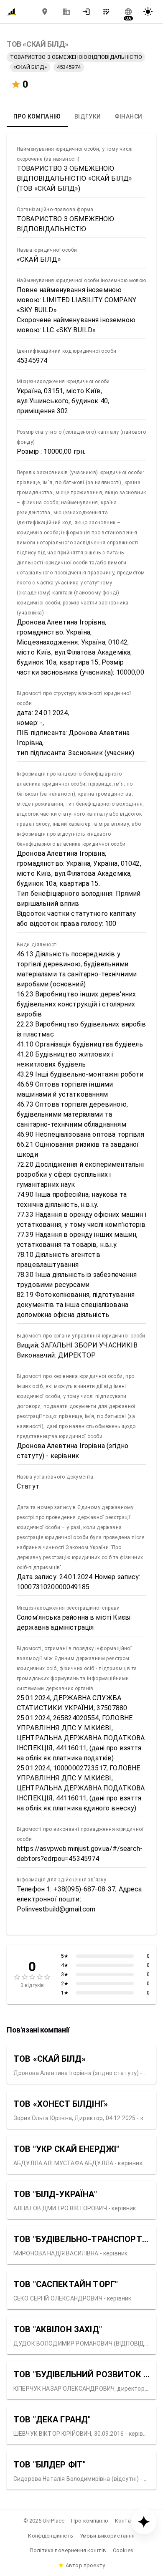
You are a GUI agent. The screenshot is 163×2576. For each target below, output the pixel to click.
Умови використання (107, 2536)
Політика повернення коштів (68, 2550)
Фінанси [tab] (129, 116)
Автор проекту (85, 2565)
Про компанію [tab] (37, 116)
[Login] (89, 12)
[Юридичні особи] (66, 12)
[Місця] (45, 12)
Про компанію (90, 2521)
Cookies (123, 2550)
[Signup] (109, 12)
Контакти (127, 2521)
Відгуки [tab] (88, 116)
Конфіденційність (50, 2536)
